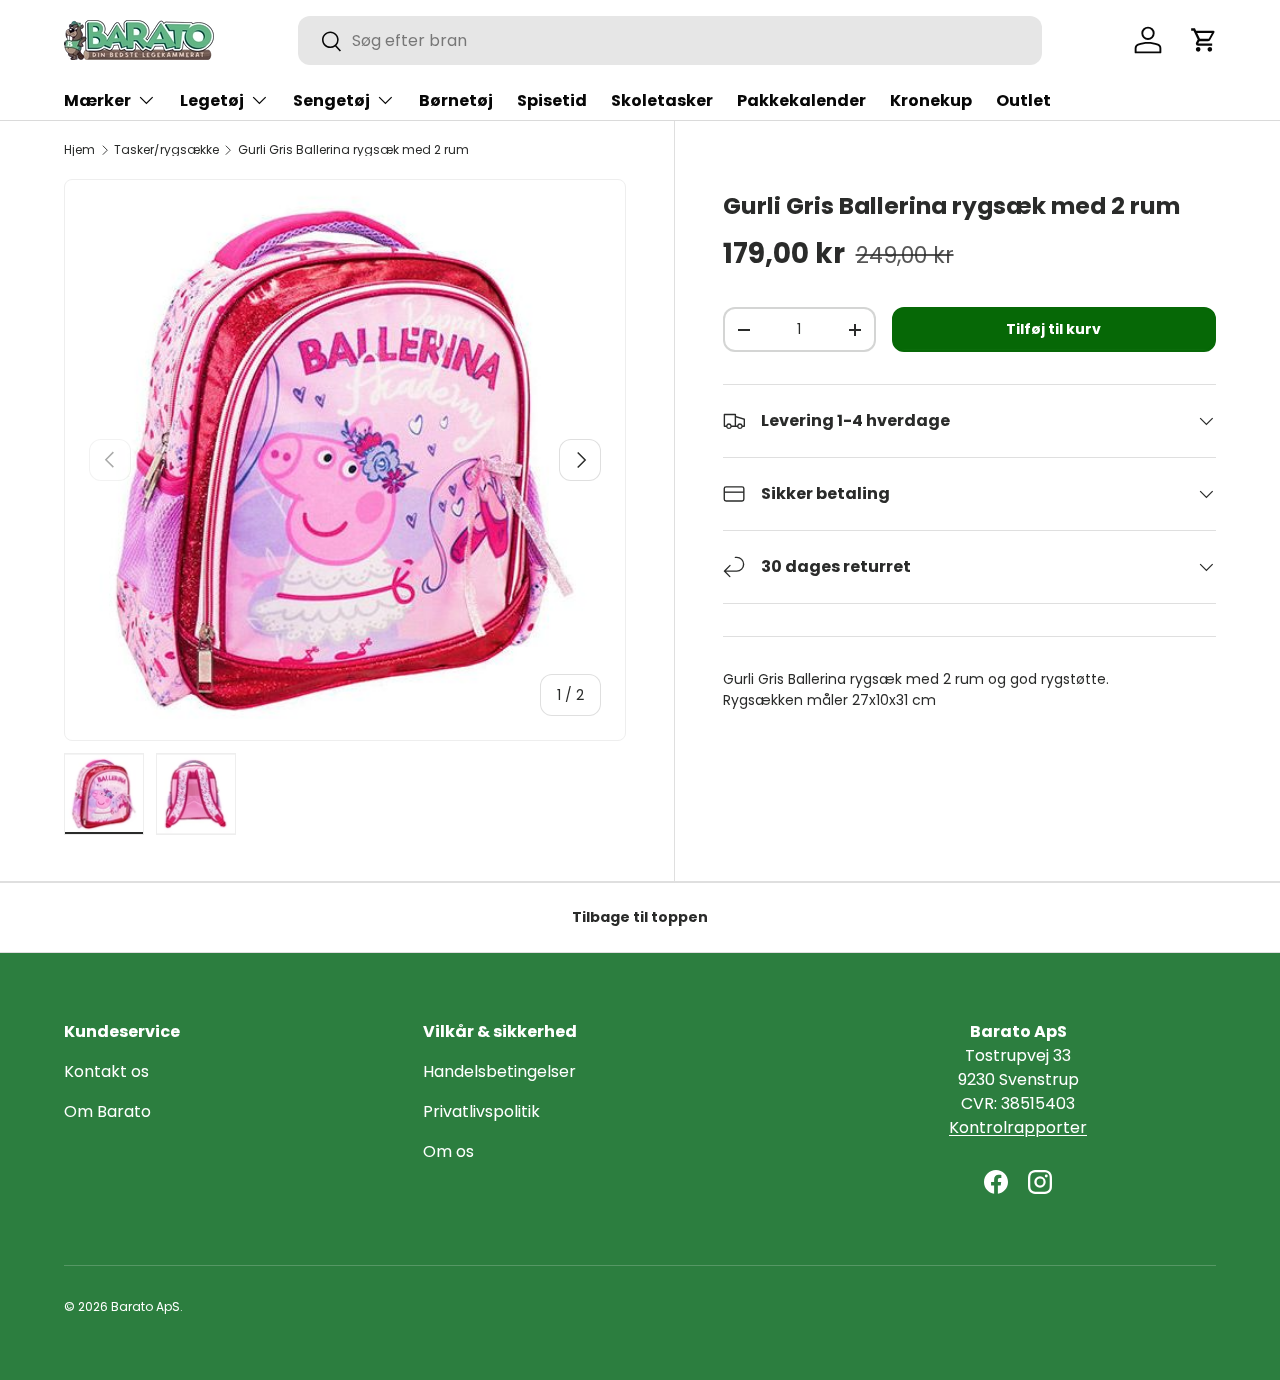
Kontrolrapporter (1018, 1127)
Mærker (97, 100)
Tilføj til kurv (1053, 329)
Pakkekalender (801, 100)
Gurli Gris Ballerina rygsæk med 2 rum (353, 150)
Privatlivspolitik (481, 1111)
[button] (1204, 40)
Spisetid (552, 100)
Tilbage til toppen (640, 917)
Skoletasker (662, 100)
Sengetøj (331, 100)
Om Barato (107, 1111)
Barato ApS (145, 1306)
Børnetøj (456, 100)
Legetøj (212, 100)
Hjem (79, 150)
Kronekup (931, 100)
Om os (448, 1151)
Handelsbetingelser (499, 1071)
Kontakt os (106, 1071)
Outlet (1023, 100)
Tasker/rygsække (166, 150)
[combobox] (670, 40)
